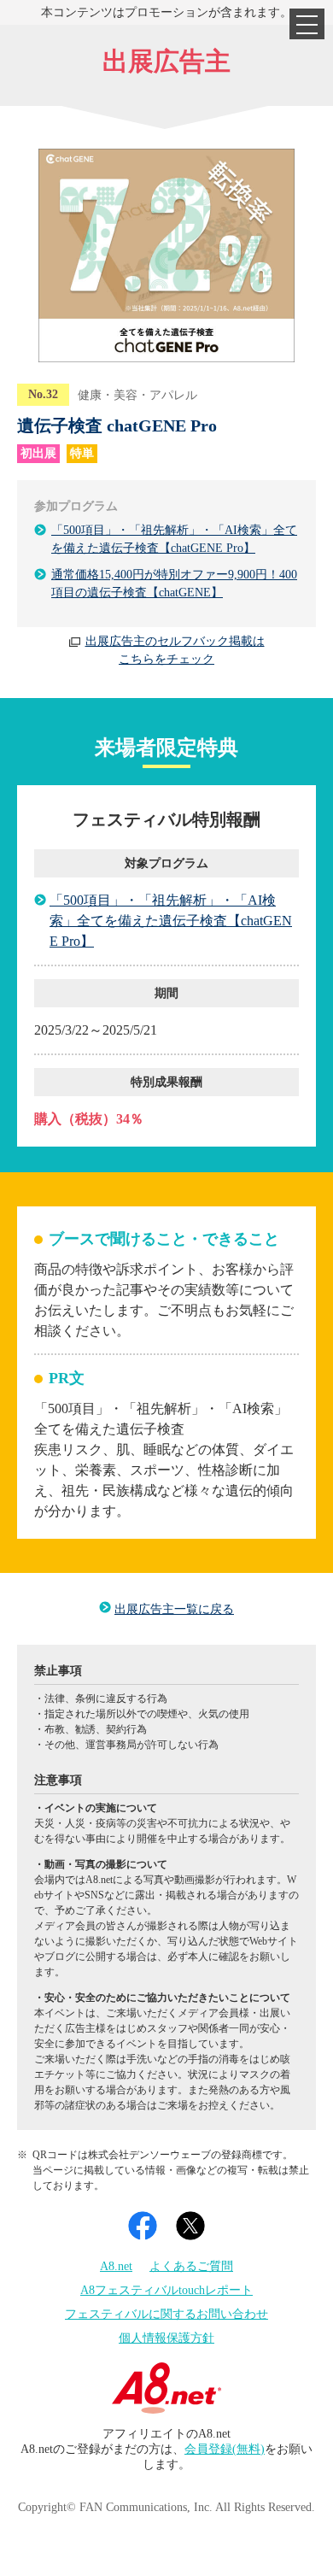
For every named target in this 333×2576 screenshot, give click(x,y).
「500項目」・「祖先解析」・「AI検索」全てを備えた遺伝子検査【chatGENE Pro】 (174, 539)
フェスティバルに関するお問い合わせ (166, 2314)
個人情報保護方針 (166, 2338)
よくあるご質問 (191, 2266)
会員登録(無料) (225, 2449)
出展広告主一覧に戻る (174, 1609)
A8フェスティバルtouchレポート (166, 2290)
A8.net (116, 2266)
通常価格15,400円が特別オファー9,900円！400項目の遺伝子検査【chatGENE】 (174, 584)
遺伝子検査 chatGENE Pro (117, 425)
